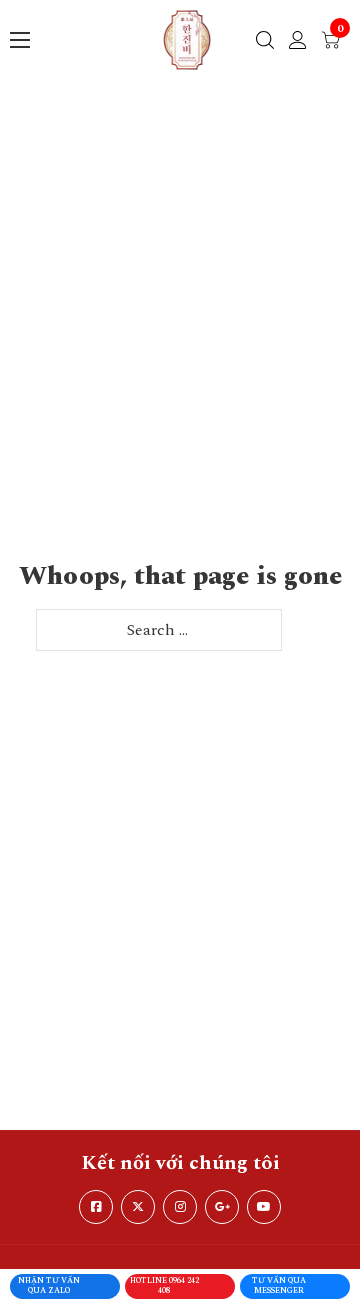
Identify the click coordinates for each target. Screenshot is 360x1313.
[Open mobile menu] (20, 40)
